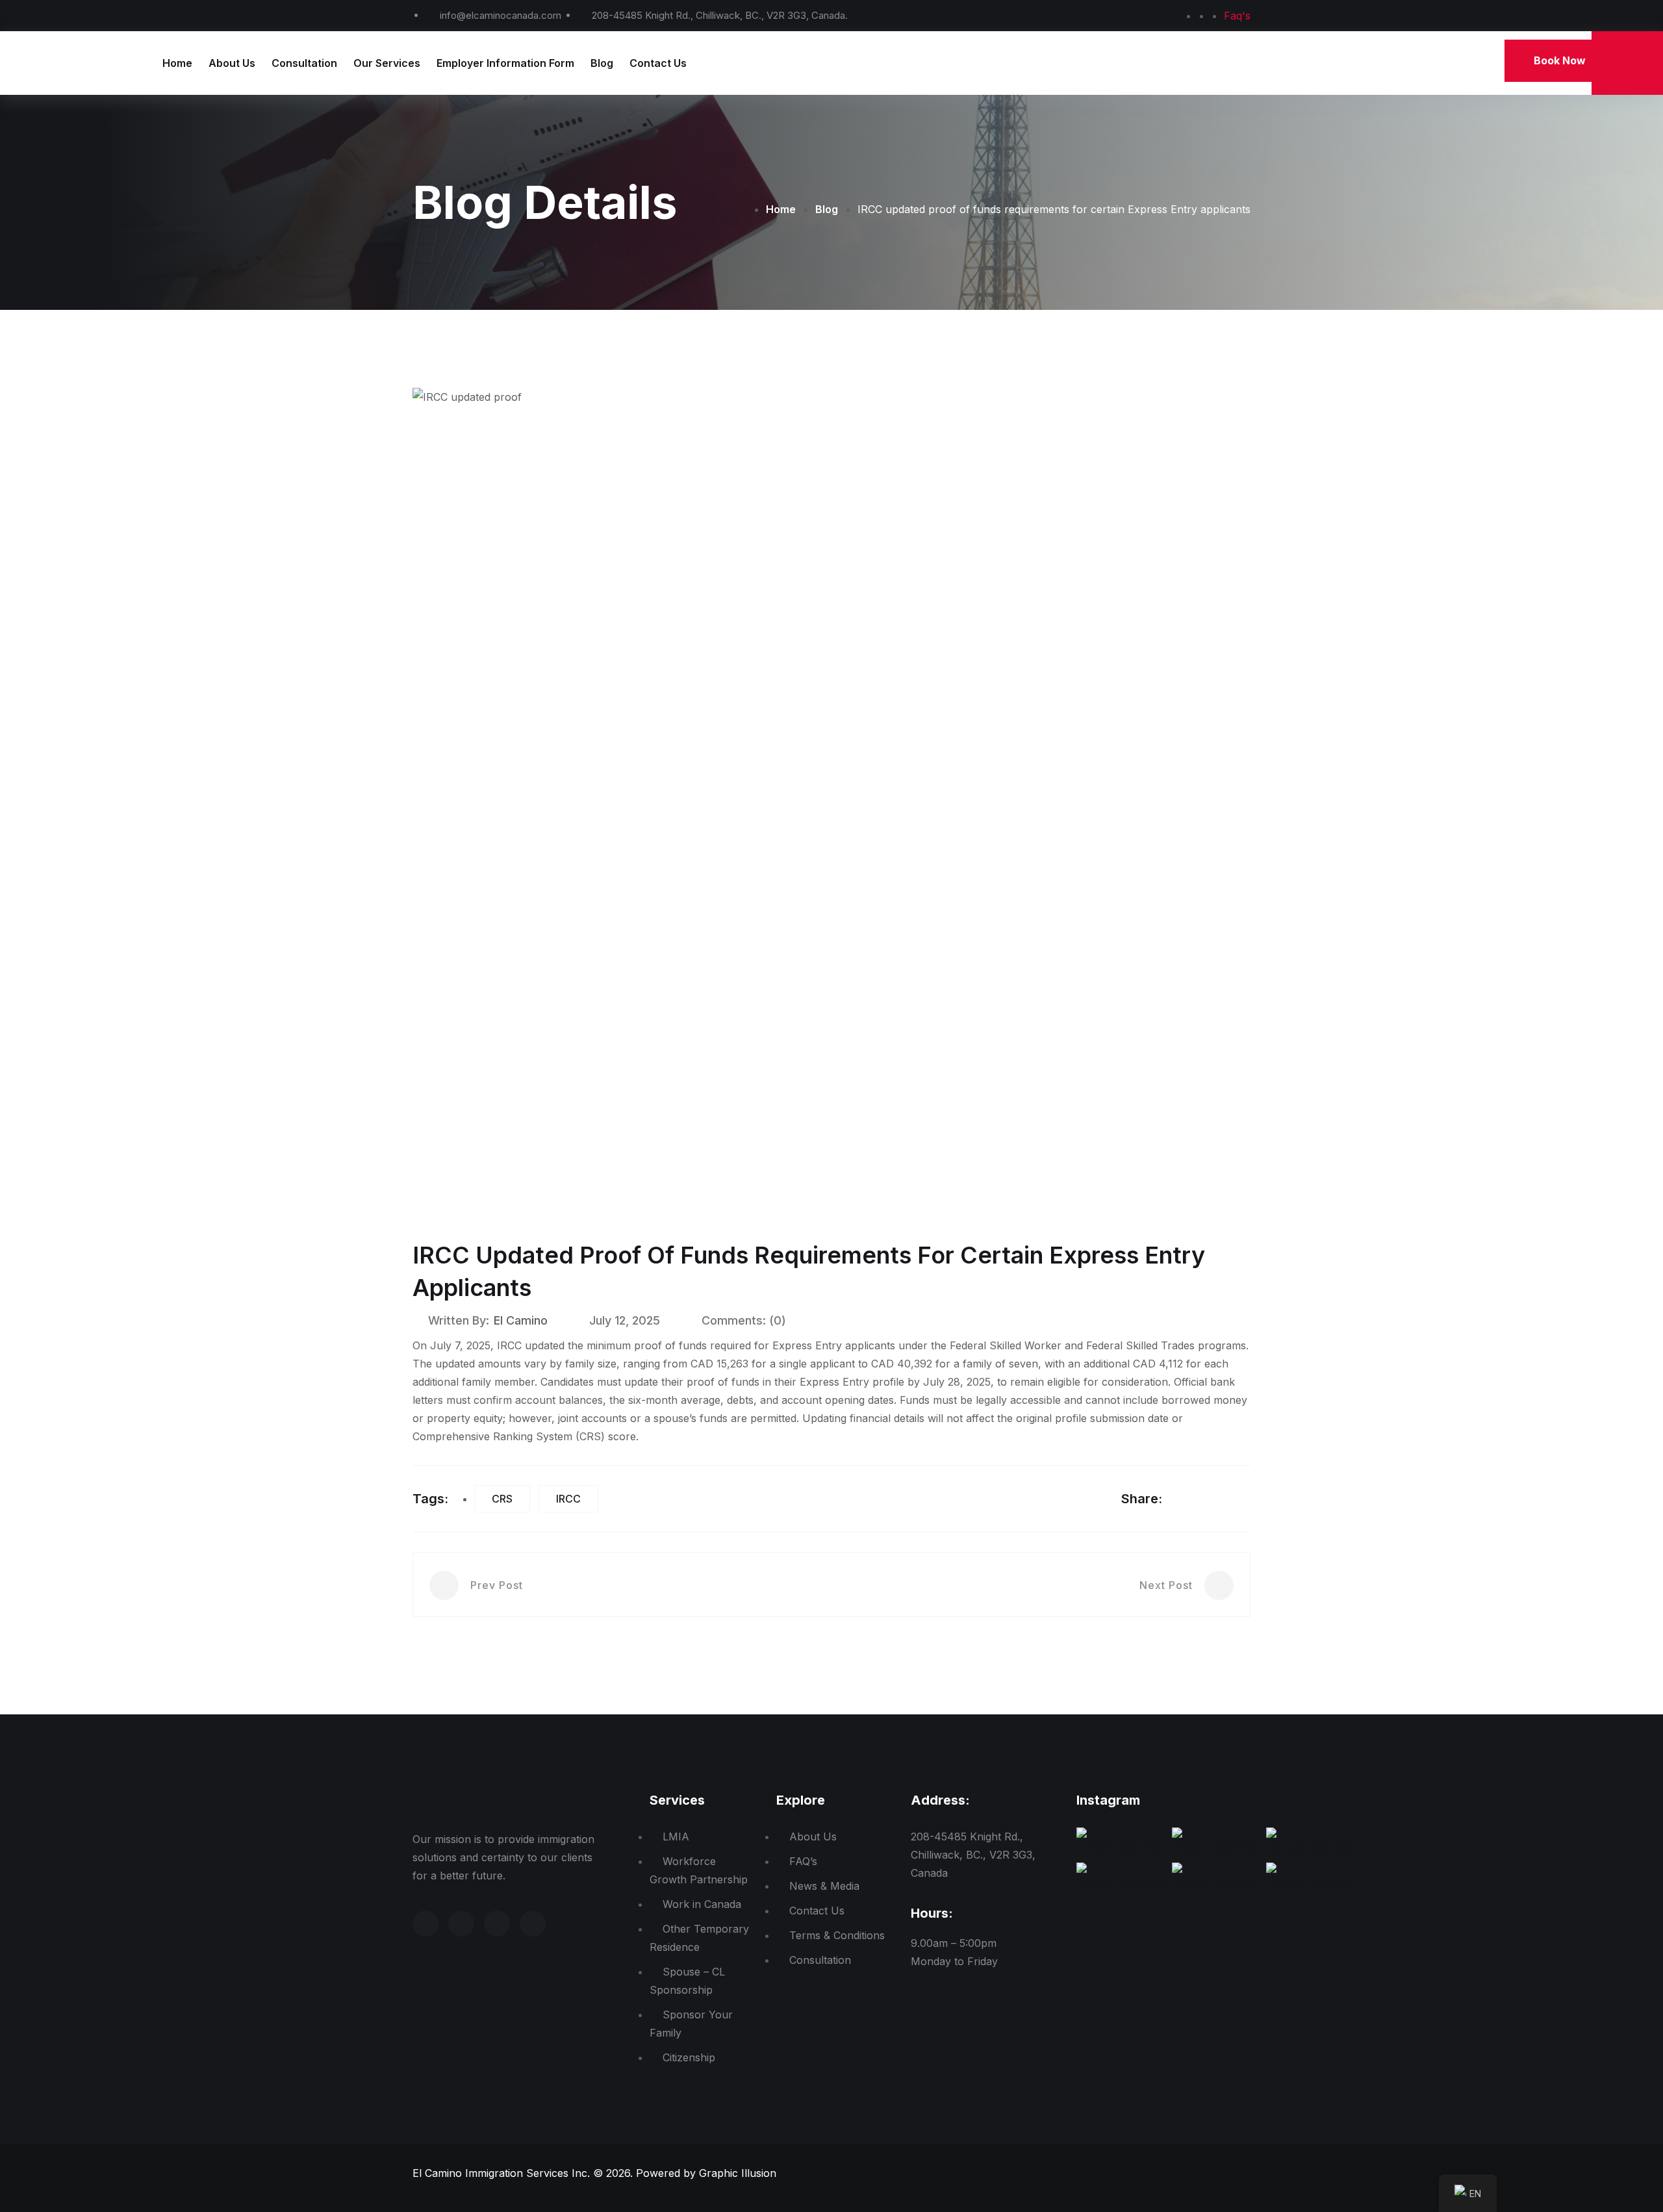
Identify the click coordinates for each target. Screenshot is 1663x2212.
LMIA (676, 1837)
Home (177, 63)
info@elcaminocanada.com (501, 15)
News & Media (824, 1886)
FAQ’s (803, 1861)
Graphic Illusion (738, 2173)
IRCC (568, 1499)
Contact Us (658, 63)
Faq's (1237, 16)
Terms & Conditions (837, 1935)
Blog (602, 63)
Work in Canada (702, 1904)
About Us (232, 63)
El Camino (521, 1320)
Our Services (387, 63)
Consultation (304, 63)
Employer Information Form (505, 63)
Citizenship (689, 2057)
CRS (502, 1499)
